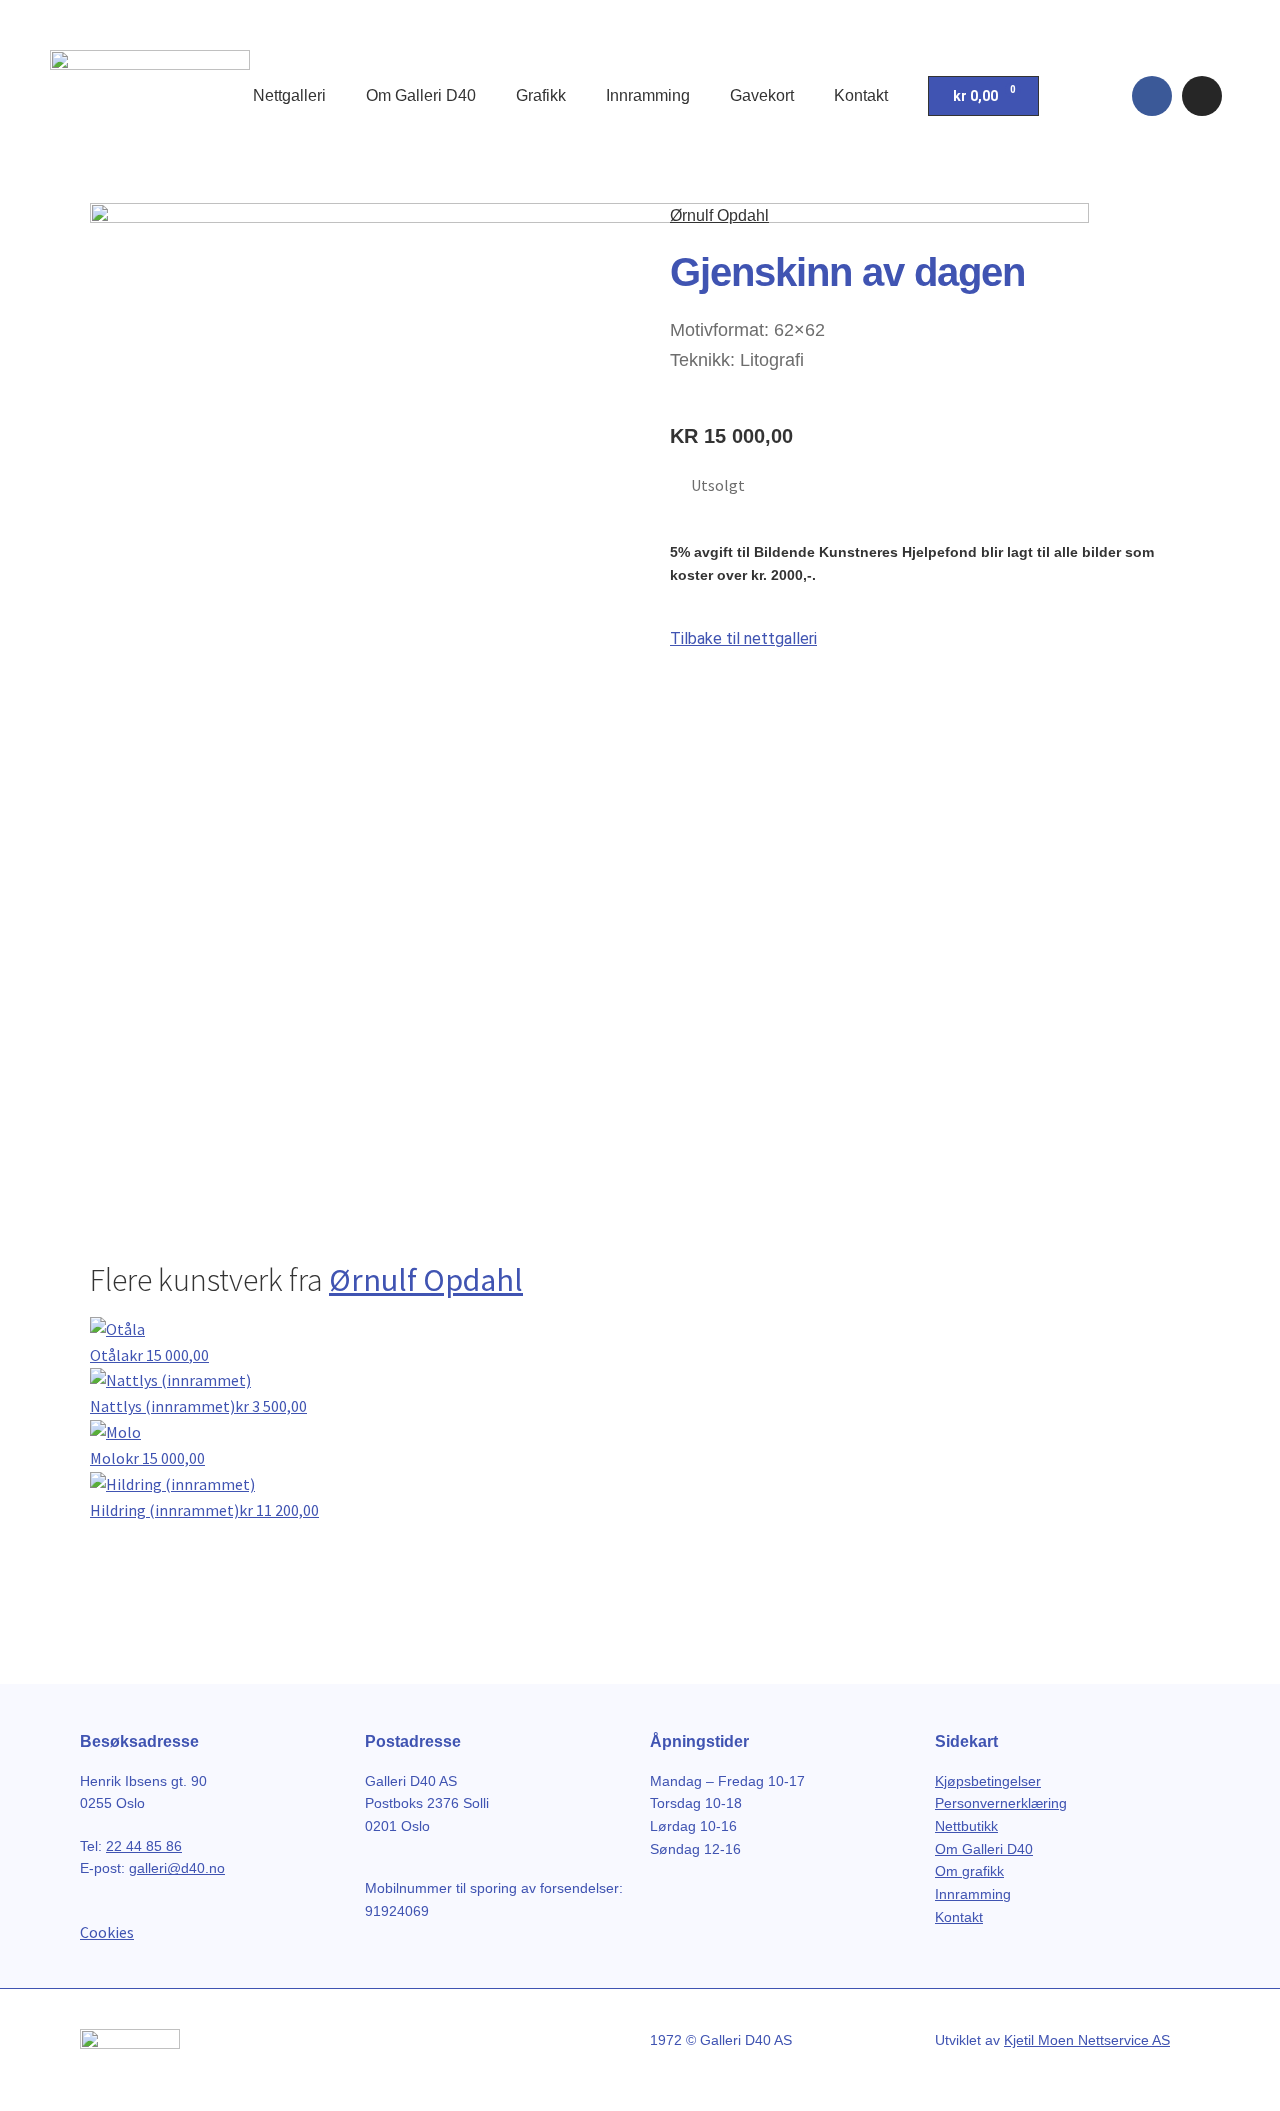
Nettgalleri (289, 95)
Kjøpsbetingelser (988, 1781)
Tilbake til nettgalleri (743, 638)
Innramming (648, 95)
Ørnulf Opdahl (719, 215)
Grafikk (541, 95)
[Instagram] (1202, 96)
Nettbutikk (966, 1826)
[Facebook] (1152, 96)
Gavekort (762, 95)
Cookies (107, 1932)
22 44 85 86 (144, 1846)
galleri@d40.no (177, 1868)
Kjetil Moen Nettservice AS (1087, 2040)
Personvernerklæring (1001, 1803)
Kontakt (861, 95)
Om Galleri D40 (421, 95)
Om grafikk (969, 1871)
